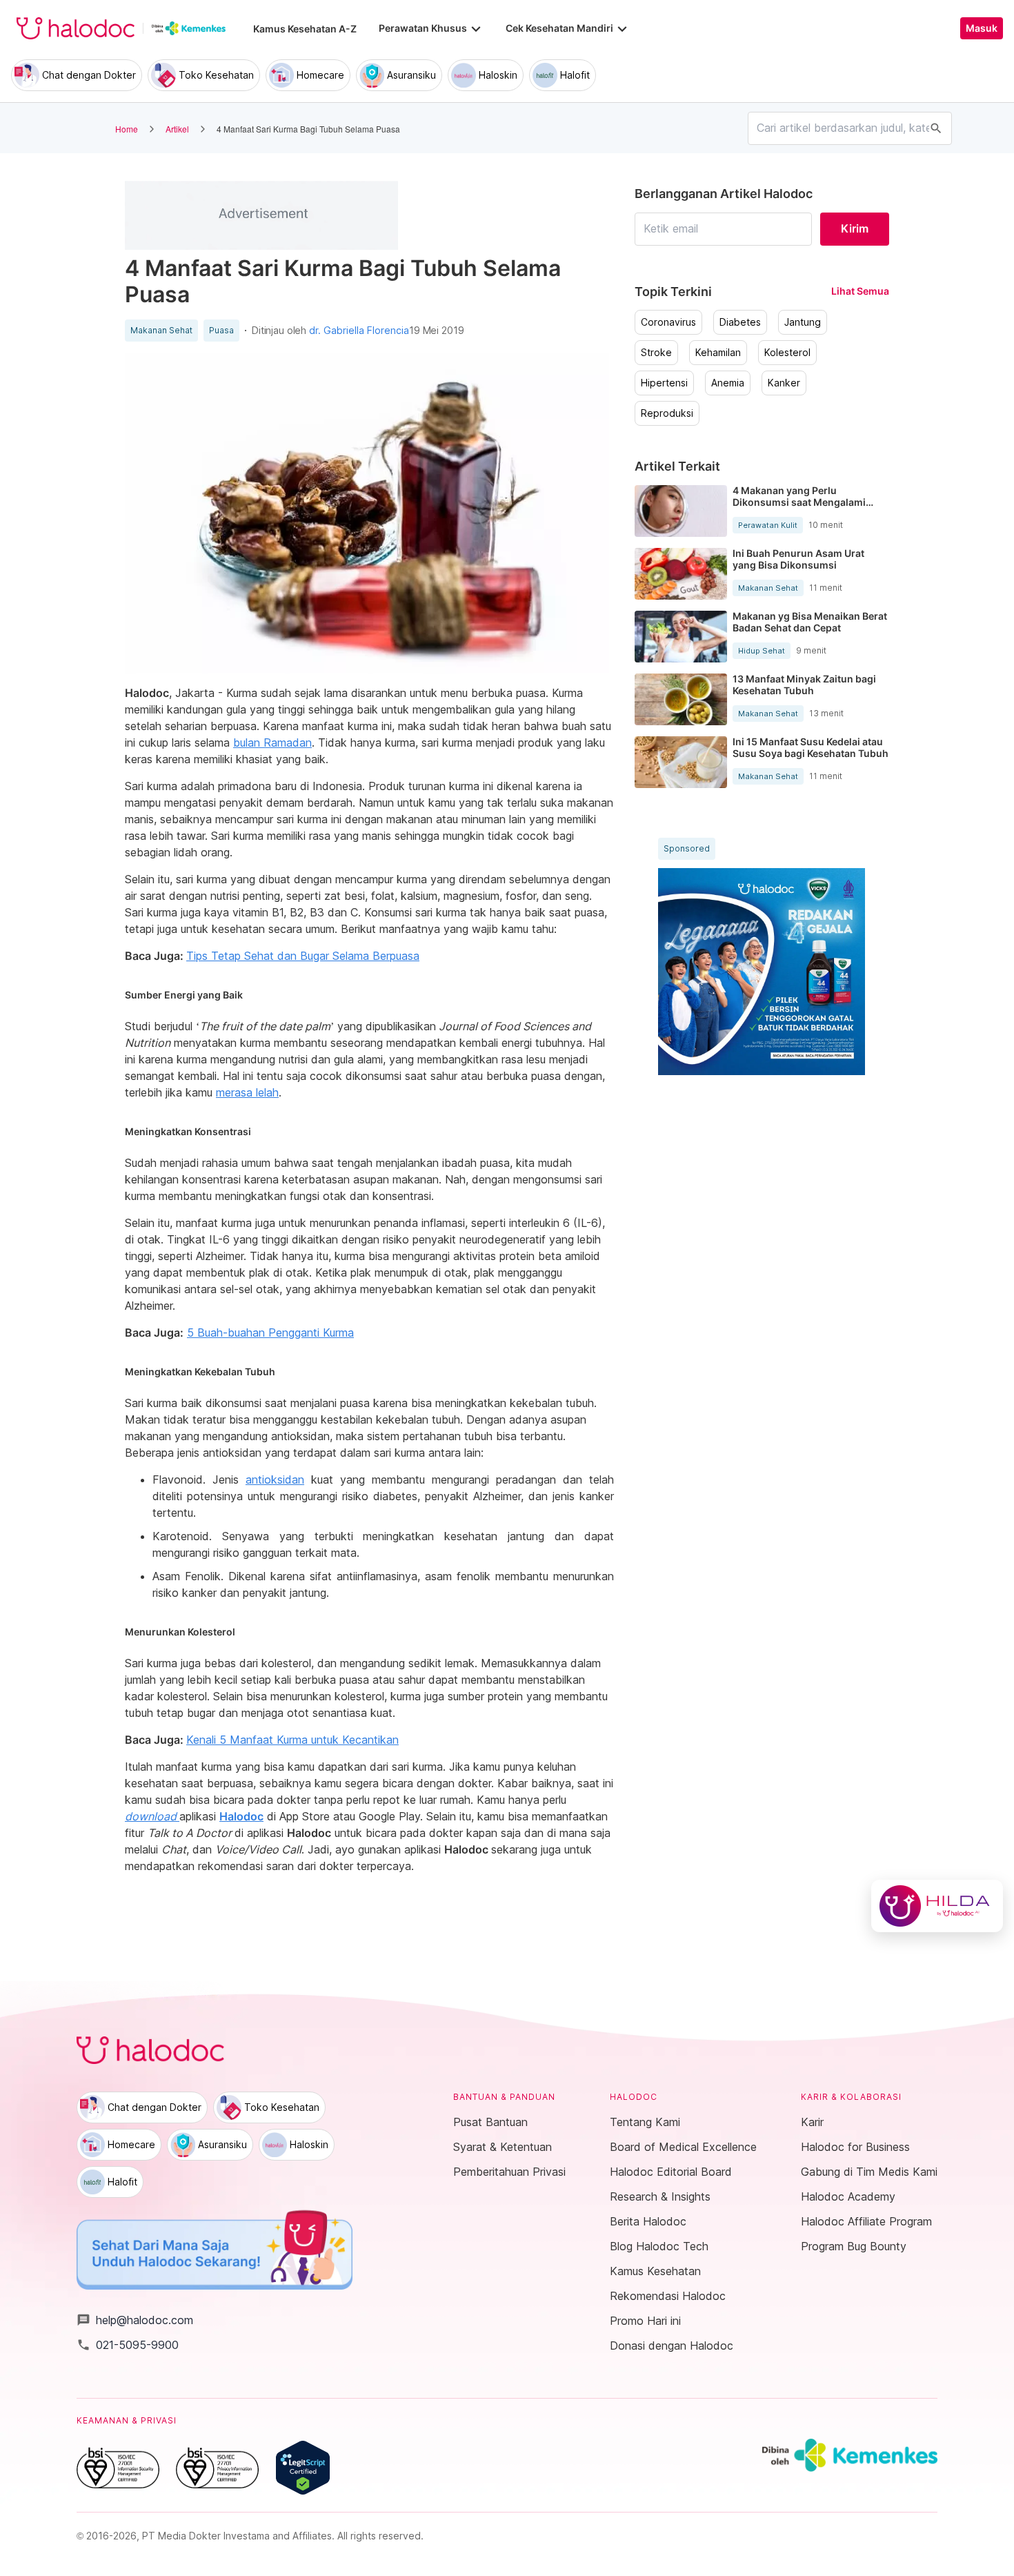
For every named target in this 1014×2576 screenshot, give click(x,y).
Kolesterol (787, 353)
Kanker (784, 383)
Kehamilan (718, 353)
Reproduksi (667, 413)
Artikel (177, 129)
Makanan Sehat (161, 331)
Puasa (221, 331)
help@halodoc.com (135, 2320)
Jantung (803, 322)
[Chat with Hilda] (937, 1906)
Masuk (982, 28)
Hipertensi (664, 383)
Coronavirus (668, 322)
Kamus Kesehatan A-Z (305, 29)
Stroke (656, 353)
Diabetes (740, 322)
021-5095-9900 (128, 2345)
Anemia (728, 383)
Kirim (855, 228)
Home (127, 129)
